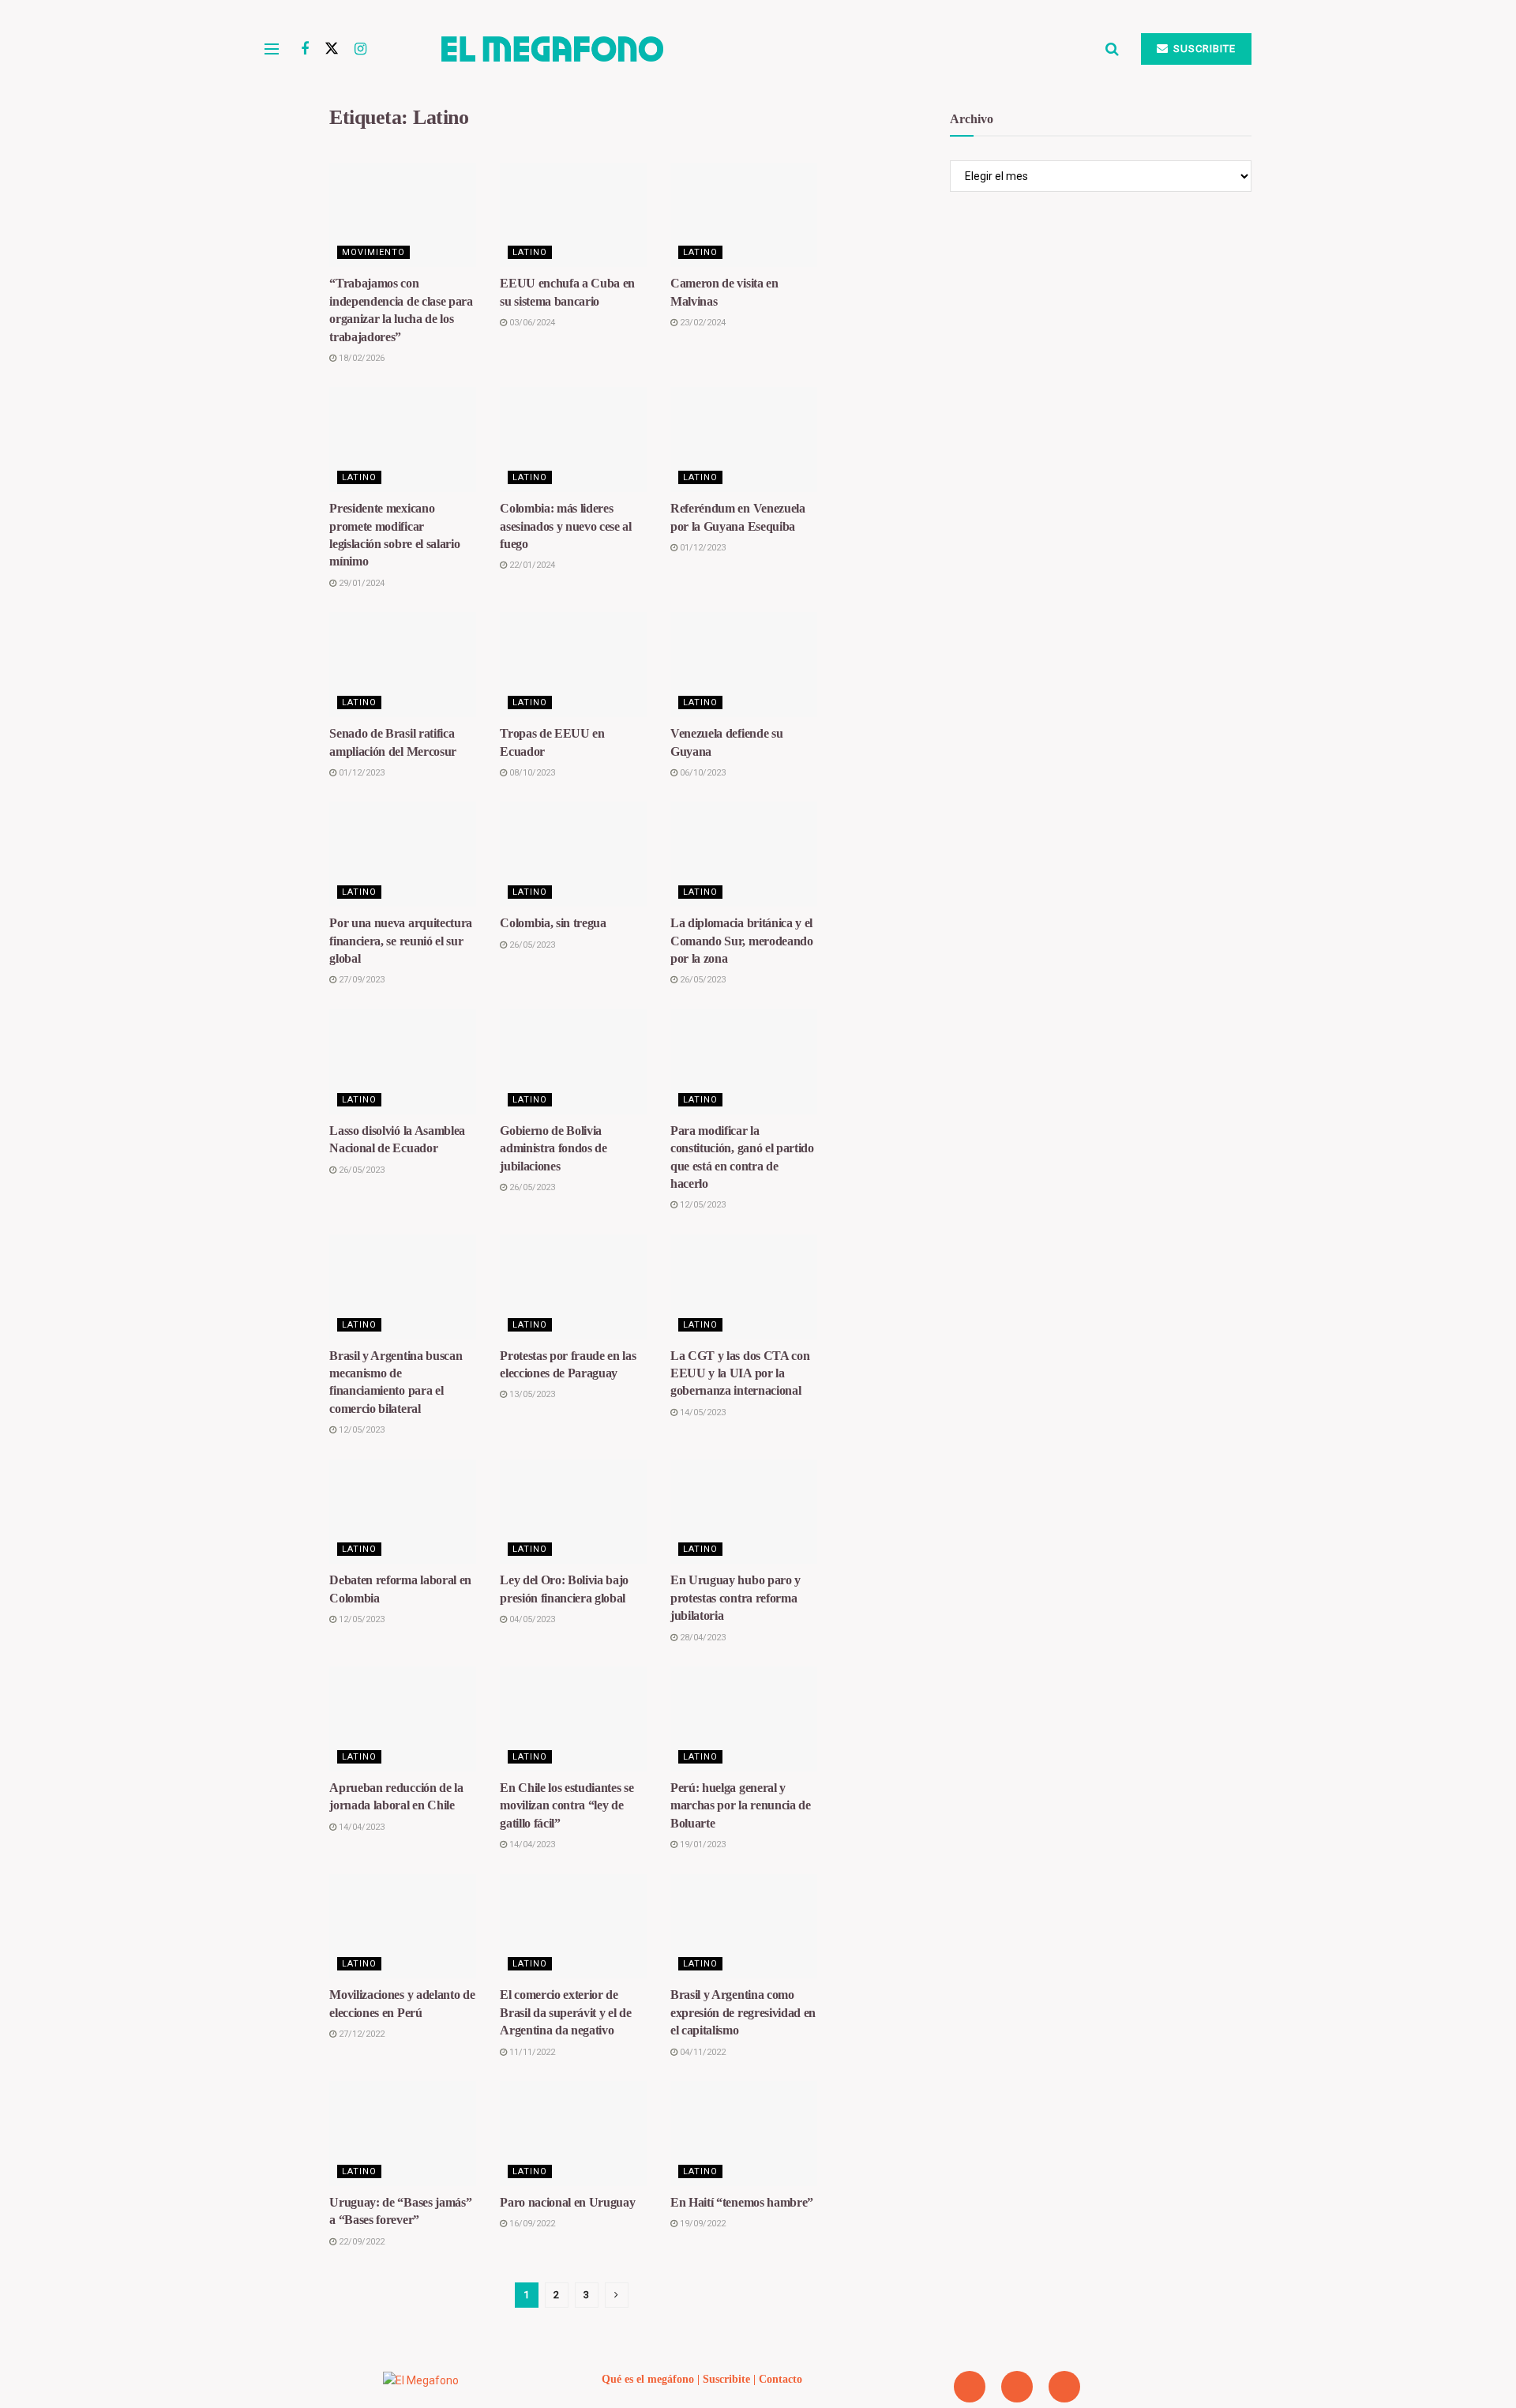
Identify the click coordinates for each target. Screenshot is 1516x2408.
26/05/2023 (531, 945)
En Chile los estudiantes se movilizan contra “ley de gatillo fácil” (567, 1805)
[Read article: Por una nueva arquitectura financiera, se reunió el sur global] (403, 854)
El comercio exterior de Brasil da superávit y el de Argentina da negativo (565, 2012)
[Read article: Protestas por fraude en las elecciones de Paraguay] (573, 1287)
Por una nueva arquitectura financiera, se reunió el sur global (401, 941)
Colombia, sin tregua (553, 923)
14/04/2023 (360, 1827)
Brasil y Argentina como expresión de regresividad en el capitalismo (743, 2012)
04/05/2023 (531, 1619)
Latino (530, 252)
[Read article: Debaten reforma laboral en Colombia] (403, 1512)
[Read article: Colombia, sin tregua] (573, 854)
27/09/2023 (360, 980)
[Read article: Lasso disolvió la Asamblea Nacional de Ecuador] (403, 1062)
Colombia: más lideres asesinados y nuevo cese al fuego (566, 526)
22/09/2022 (360, 2242)
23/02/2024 (702, 323)
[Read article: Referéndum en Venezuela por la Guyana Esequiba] (744, 440)
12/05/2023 (702, 1205)
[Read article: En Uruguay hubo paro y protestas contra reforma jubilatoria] (744, 1512)
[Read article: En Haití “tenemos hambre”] (744, 2134)
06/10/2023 (702, 773)
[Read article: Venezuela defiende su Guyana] (744, 665)
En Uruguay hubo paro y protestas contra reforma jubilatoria (735, 1598)
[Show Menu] (272, 49)
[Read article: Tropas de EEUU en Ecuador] (573, 665)
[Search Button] (1112, 49)
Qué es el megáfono (648, 2379)
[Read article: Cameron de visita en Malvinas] (744, 215)
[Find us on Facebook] (305, 49)
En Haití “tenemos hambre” (742, 2202)
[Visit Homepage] (736, 49)
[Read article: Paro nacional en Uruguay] (573, 2134)
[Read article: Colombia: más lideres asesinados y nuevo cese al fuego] (573, 440)
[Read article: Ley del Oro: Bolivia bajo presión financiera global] (573, 1512)
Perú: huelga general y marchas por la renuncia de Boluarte (741, 1805)
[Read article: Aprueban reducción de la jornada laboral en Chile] (403, 1719)
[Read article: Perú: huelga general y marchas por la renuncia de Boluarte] (744, 1719)
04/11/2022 (702, 2052)
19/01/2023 (702, 1845)
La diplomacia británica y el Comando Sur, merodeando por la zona (742, 941)
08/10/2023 (531, 773)
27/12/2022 (360, 2034)
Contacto (781, 2379)
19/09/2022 (702, 2224)
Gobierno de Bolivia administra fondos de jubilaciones (553, 1148)
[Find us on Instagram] (360, 49)
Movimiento (373, 252)
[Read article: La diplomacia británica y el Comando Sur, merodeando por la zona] (744, 854)
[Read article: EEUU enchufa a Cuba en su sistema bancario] (573, 215)
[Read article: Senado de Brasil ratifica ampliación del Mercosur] (403, 665)
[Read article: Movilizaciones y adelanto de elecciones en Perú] (403, 1927)
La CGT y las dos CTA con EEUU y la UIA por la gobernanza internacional (740, 1373)
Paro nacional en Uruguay (567, 2202)
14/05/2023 (702, 1412)
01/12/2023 (702, 548)
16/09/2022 (531, 2224)
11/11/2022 (531, 2052)
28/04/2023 (702, 1638)
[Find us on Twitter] (332, 49)
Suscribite (1203, 49)
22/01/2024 (531, 565)
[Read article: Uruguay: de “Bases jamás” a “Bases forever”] (403, 2134)
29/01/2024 (360, 583)
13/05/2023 (531, 1394)
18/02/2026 (360, 358)
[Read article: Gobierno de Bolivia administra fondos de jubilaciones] (573, 1062)
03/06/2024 (531, 323)
